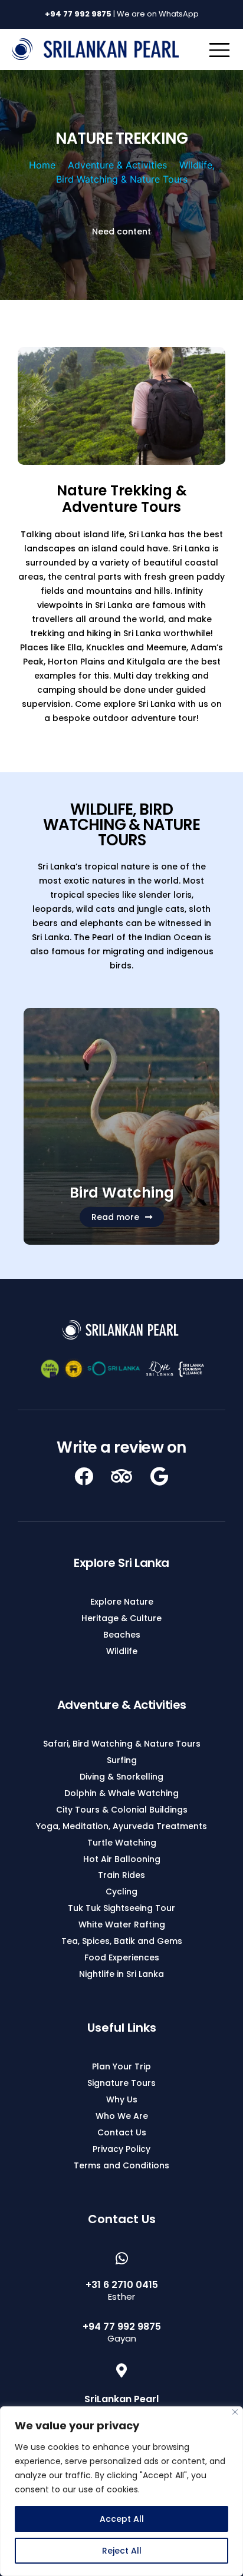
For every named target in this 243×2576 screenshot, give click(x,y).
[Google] (159, 1476)
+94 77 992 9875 (122, 2327)
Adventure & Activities (117, 165)
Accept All (122, 2519)
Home (42, 165)
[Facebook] (84, 1476)
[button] (122, 1217)
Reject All (122, 2551)
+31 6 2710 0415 (122, 2285)
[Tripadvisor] (121, 1476)
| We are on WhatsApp (122, 14)
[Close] (235, 2412)
